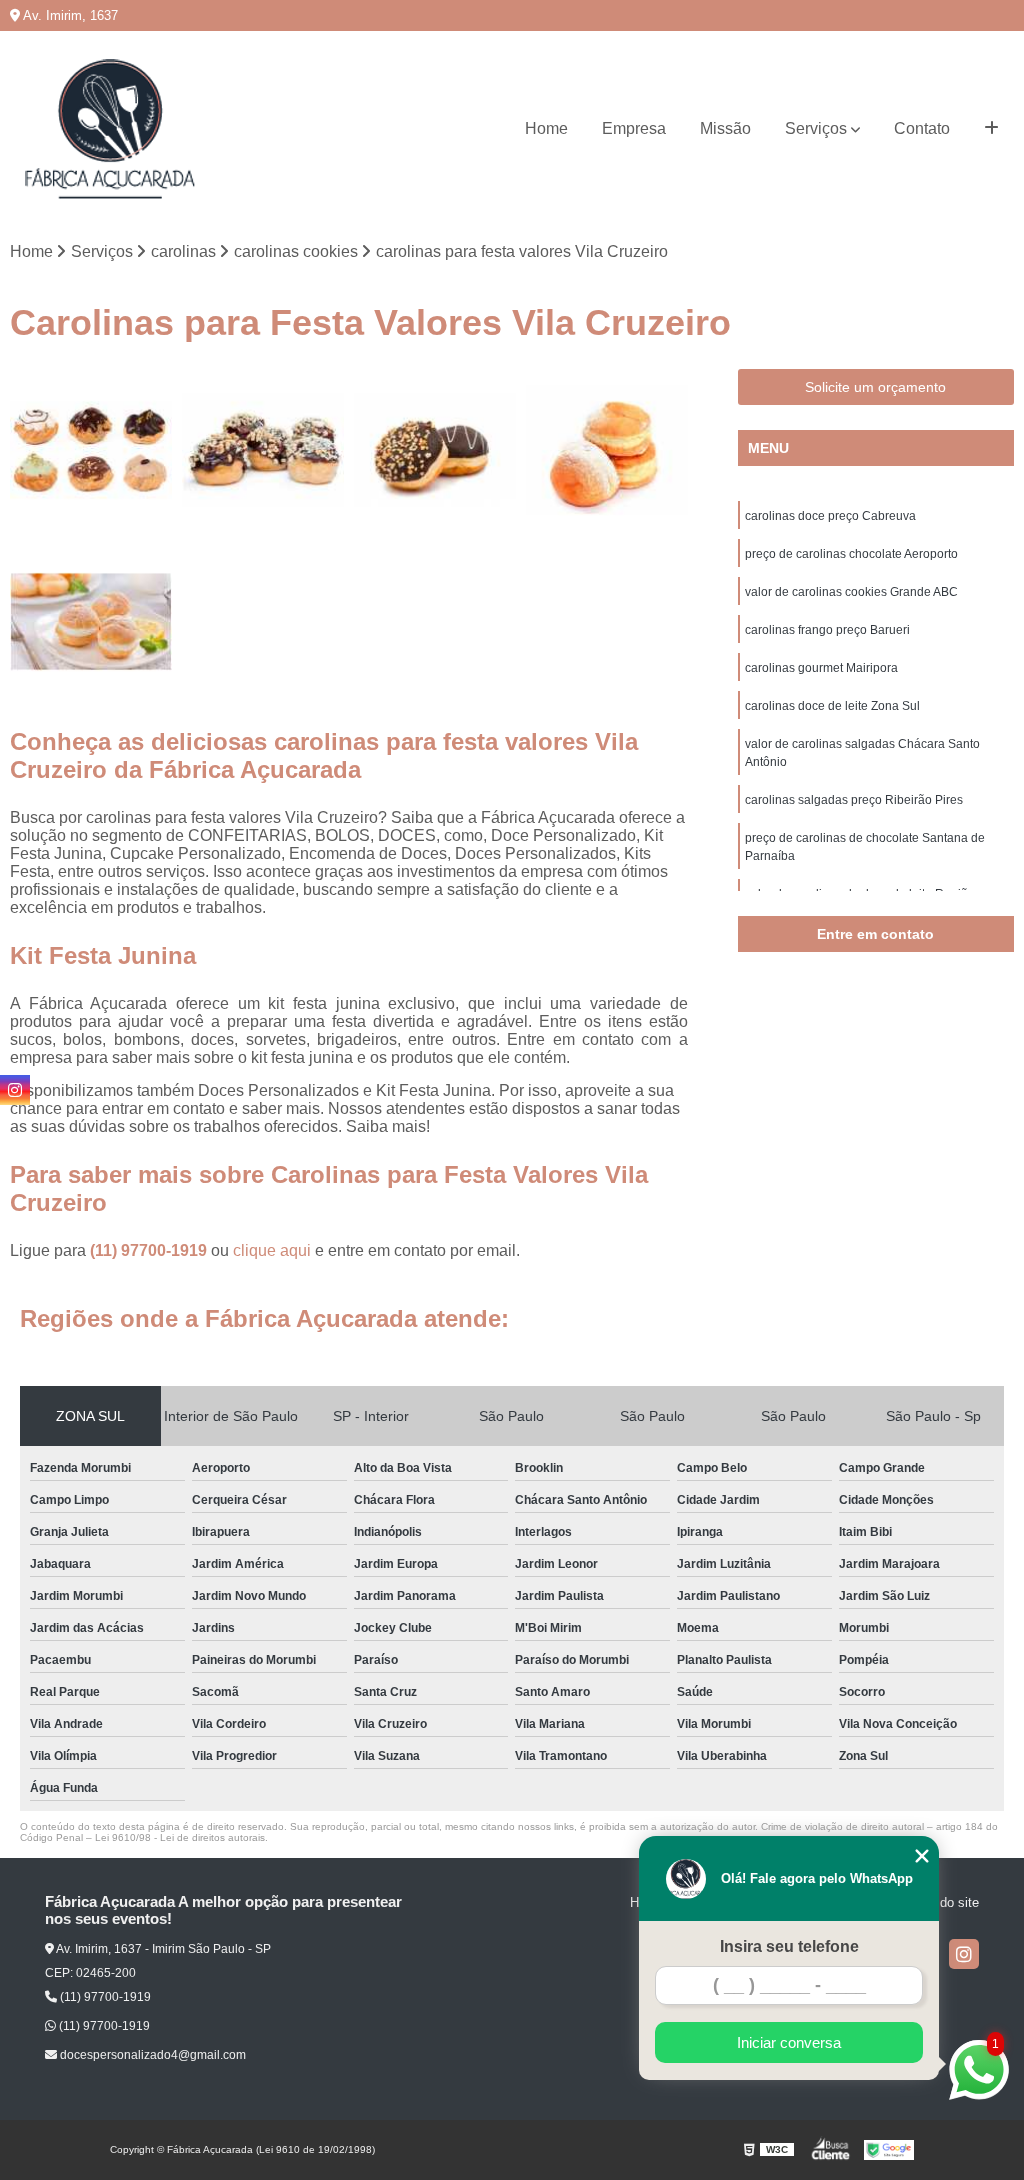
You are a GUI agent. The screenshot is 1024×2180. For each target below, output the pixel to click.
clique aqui (272, 1250)
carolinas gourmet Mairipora (821, 668)
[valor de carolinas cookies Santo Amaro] (91, 450)
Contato (922, 128)
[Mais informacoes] (991, 129)
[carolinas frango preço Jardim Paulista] (607, 450)
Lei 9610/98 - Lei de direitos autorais (180, 1837)
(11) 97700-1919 (150, 1250)
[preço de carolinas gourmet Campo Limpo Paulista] (91, 622)
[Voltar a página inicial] (110, 129)
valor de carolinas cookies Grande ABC (851, 592)
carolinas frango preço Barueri (827, 630)
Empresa (634, 128)
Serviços (816, 128)
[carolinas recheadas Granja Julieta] (263, 450)
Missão (725, 128)
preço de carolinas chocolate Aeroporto (851, 554)
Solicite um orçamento (875, 387)
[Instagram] (964, 1954)
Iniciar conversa (789, 2042)
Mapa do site (941, 1902)
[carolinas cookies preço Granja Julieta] (435, 450)
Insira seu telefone (789, 1946)
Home (546, 128)
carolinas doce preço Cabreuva (830, 516)
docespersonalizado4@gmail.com (151, 2055)
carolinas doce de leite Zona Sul (832, 706)
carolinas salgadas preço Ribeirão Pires (854, 800)
